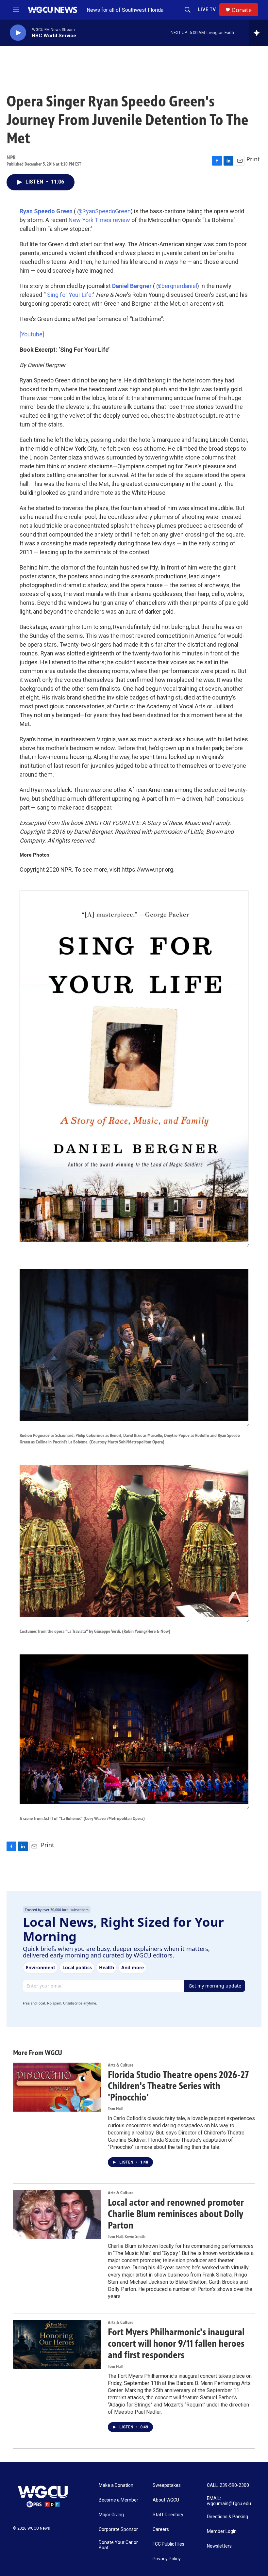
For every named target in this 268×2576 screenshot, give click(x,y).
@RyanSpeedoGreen (104, 211)
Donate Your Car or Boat (118, 2545)
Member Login (222, 2531)
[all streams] (258, 33)
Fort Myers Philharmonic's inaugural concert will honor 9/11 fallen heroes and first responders (176, 2343)
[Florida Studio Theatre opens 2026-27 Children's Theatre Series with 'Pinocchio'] (57, 2087)
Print (253, 159)
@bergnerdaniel (177, 286)
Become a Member (118, 2500)
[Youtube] (32, 334)
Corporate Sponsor (118, 2529)
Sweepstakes (167, 2485)
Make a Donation (116, 2485)
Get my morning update (215, 1986)
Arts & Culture (121, 2065)
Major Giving (111, 2515)
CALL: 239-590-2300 (228, 2485)
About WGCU (166, 2500)
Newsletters (219, 2546)
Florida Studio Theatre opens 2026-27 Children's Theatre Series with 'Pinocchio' (178, 2086)
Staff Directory (168, 2515)
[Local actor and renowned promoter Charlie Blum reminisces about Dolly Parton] (57, 2215)
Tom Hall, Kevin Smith (127, 2237)
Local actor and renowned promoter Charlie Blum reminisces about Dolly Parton (176, 2214)
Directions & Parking (227, 2517)
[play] (18, 33)
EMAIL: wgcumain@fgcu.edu (229, 2501)
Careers (161, 2529)
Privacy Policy (167, 2559)
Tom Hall (115, 2109)
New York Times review (99, 220)
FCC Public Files (168, 2544)
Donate (242, 10)
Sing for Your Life (69, 295)
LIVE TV (207, 9)
